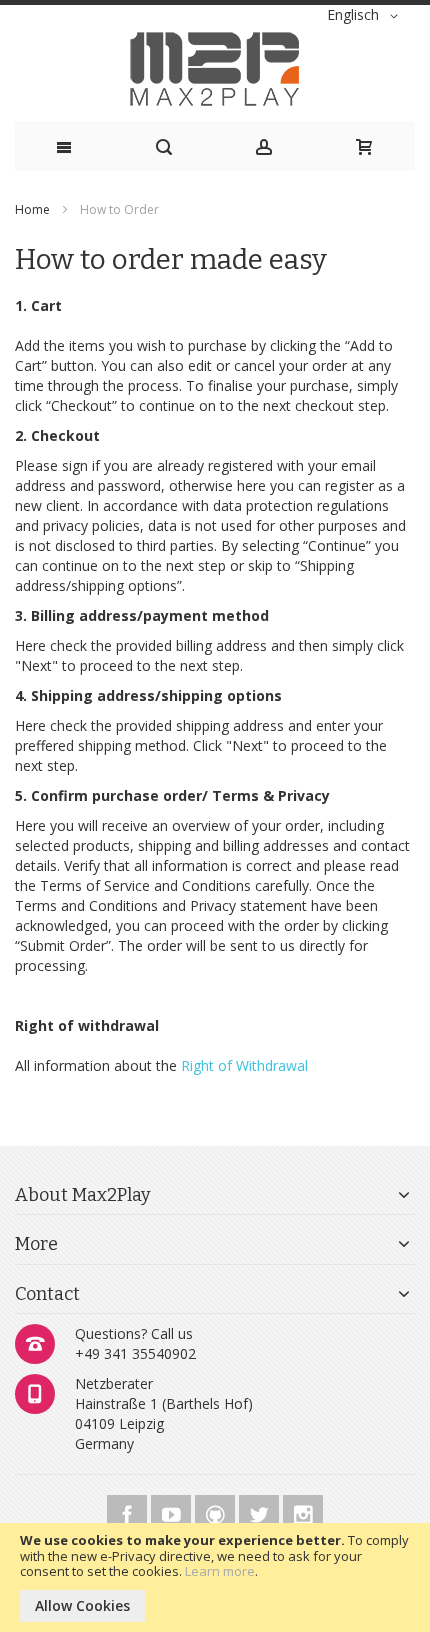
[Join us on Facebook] (129, 1511)
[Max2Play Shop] (215, 69)
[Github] (217, 1511)
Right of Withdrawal (244, 1065)
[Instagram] (303, 1511)
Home (34, 209)
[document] (215, 1577)
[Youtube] (173, 1511)
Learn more (220, 1571)
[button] (366, 16)
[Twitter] (261, 1511)
